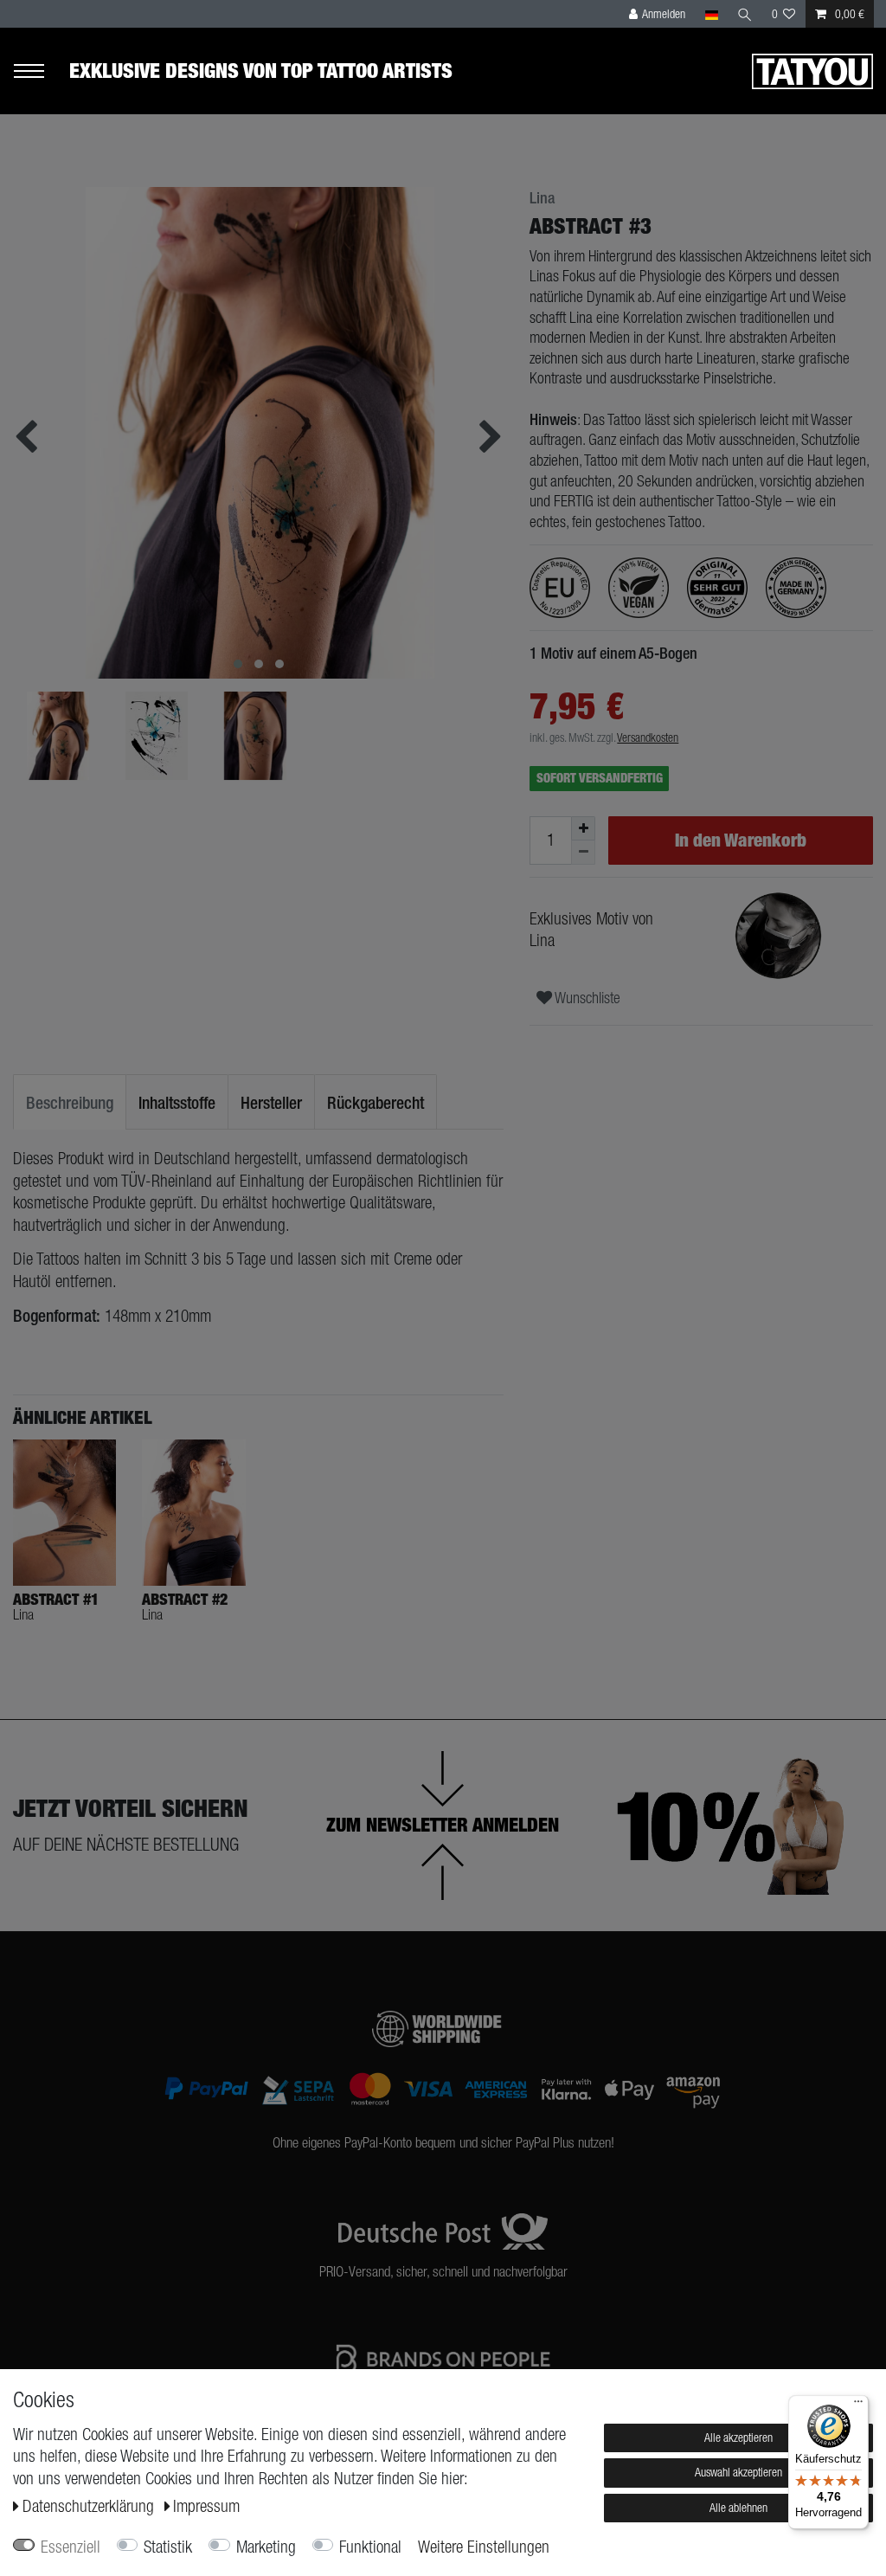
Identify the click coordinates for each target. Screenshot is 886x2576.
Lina (542, 198)
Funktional (370, 2547)
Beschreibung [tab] (70, 1102)
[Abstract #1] (64, 1513)
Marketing (266, 2547)
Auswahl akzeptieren (738, 2472)
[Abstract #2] (193, 1513)
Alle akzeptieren (738, 2438)
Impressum (206, 2506)
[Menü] (858, 2405)
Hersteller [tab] (271, 1102)
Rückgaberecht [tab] (376, 1102)
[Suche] (745, 14)
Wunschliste (586, 998)
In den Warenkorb (741, 840)
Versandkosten (648, 737)
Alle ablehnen (738, 2508)
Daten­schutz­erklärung (90, 2506)
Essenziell (71, 2547)
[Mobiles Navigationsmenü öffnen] (41, 71)
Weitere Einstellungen (484, 2547)
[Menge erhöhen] (583, 828)
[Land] (711, 14)
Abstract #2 (185, 1600)
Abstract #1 (56, 1600)
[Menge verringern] (583, 853)
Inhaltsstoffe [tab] (177, 1102)
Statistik (168, 2547)
